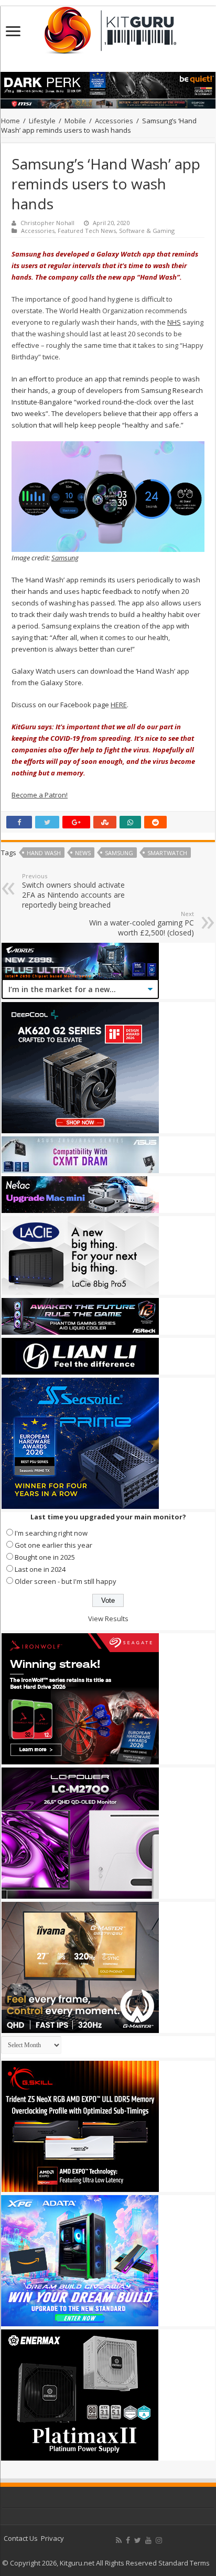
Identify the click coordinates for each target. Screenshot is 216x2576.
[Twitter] (138, 2540)
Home (10, 121)
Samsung (65, 558)
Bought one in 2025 (45, 1557)
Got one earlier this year (53, 1545)
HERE (119, 705)
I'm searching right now (51, 1533)
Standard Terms (184, 2563)
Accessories (114, 121)
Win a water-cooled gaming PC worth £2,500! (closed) (142, 924)
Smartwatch (167, 853)
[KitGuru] (108, 27)
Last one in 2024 (40, 1569)
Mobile (75, 121)
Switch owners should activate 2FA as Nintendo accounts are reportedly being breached (73, 891)
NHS (174, 322)
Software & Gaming (147, 231)
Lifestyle (42, 121)
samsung (119, 853)
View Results (108, 1619)
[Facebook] (128, 2540)
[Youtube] (148, 2540)
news (83, 853)
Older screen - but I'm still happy (66, 1581)
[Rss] (119, 2540)
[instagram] (159, 2540)
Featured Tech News (87, 231)
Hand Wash (44, 853)
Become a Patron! (40, 795)
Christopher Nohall (47, 223)
